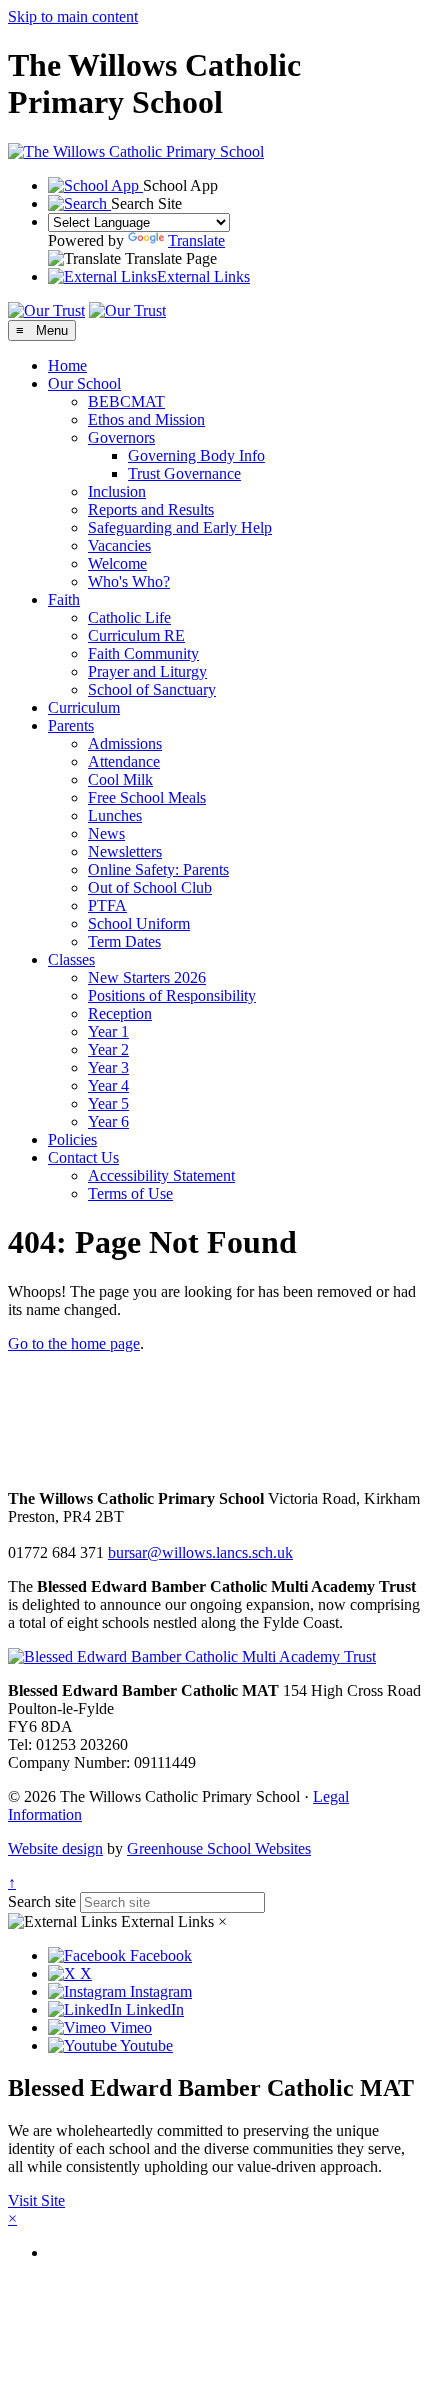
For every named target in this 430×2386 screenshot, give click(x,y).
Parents (71, 725)
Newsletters (125, 851)
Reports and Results (151, 509)
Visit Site (36, 2200)
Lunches (115, 815)
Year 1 (108, 1031)
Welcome (117, 563)
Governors (121, 437)
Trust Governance (184, 473)
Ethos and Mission (146, 419)
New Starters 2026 (147, 977)
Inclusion (117, 491)
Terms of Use (130, 1193)
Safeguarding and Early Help (180, 527)
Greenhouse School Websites (219, 1848)
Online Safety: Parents (158, 869)
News (106, 833)
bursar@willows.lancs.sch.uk (200, 1552)
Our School (84, 383)
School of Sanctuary (152, 689)
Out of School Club (150, 887)
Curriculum (84, 707)
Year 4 (108, 1085)
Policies (72, 1139)
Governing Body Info (196, 455)
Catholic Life (129, 617)
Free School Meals (147, 797)
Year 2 (108, 1049)
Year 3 (108, 1067)
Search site (42, 1901)
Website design (55, 1848)
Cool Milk (120, 779)
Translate (196, 240)
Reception (120, 1013)
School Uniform (139, 923)
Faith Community (143, 653)
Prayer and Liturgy (147, 671)
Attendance (124, 761)
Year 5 (108, 1103)
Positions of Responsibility (172, 995)
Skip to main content (73, 16)
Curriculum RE (136, 635)
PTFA (107, 905)
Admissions (125, 743)
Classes (71, 959)
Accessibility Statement (161, 1175)
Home (67, 365)
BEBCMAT (126, 401)
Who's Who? (129, 581)
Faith (64, 599)
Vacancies (119, 545)
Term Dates (124, 941)
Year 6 (108, 1121)
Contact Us (83, 1157)
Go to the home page (74, 1343)
